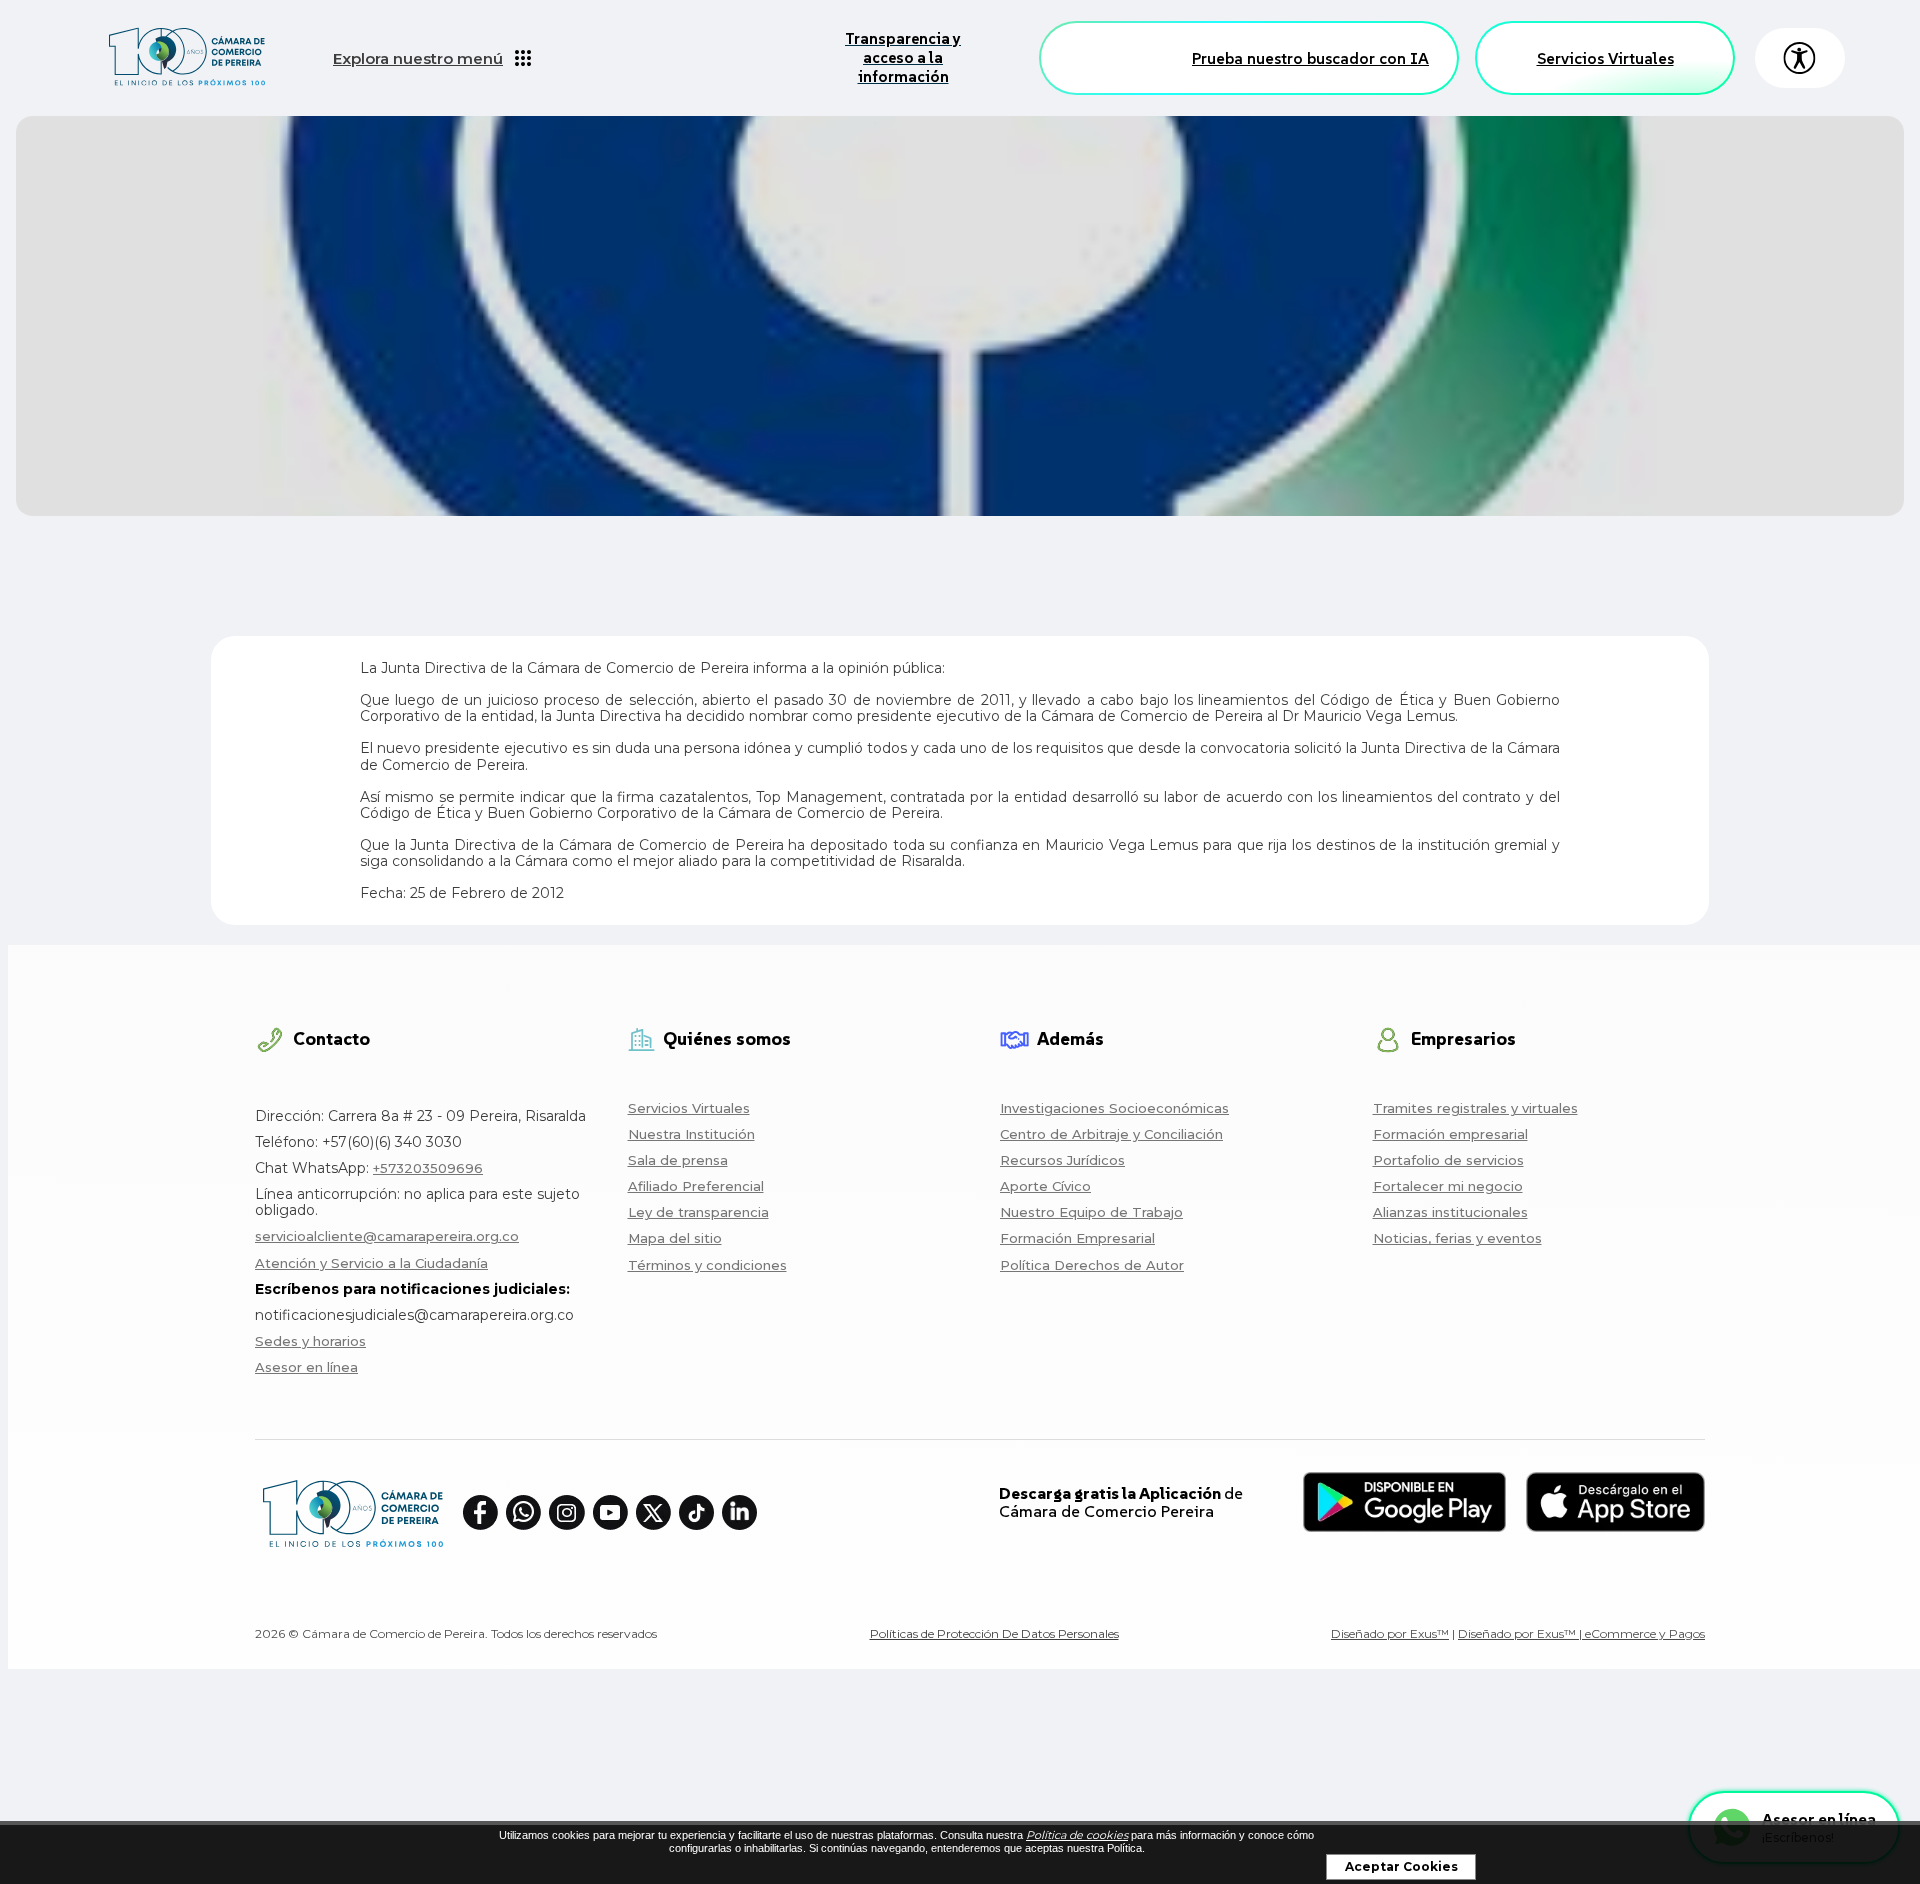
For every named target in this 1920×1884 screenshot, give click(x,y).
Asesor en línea (306, 1367)
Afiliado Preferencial (696, 1186)
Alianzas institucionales (1450, 1212)
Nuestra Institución (691, 1134)
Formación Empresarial (1077, 1238)
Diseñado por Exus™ (1390, 1633)
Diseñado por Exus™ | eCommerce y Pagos (1581, 1633)
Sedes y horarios (310, 1341)
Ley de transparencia (698, 1212)
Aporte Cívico (1045, 1186)
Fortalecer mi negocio (1448, 1186)
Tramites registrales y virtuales (1475, 1108)
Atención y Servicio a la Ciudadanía (371, 1263)
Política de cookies (1077, 1835)
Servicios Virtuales (1605, 58)
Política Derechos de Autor (1092, 1265)
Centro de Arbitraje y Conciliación (1111, 1134)
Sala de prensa (678, 1160)
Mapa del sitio (675, 1238)
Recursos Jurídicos (1062, 1160)
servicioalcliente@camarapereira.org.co (387, 1236)
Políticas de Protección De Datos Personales (994, 1633)
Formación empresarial (1450, 1134)
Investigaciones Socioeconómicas (1114, 1108)
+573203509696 (428, 1168)
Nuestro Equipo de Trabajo (1091, 1212)
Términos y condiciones (707, 1265)
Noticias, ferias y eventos (1457, 1238)
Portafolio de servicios (1448, 1160)
